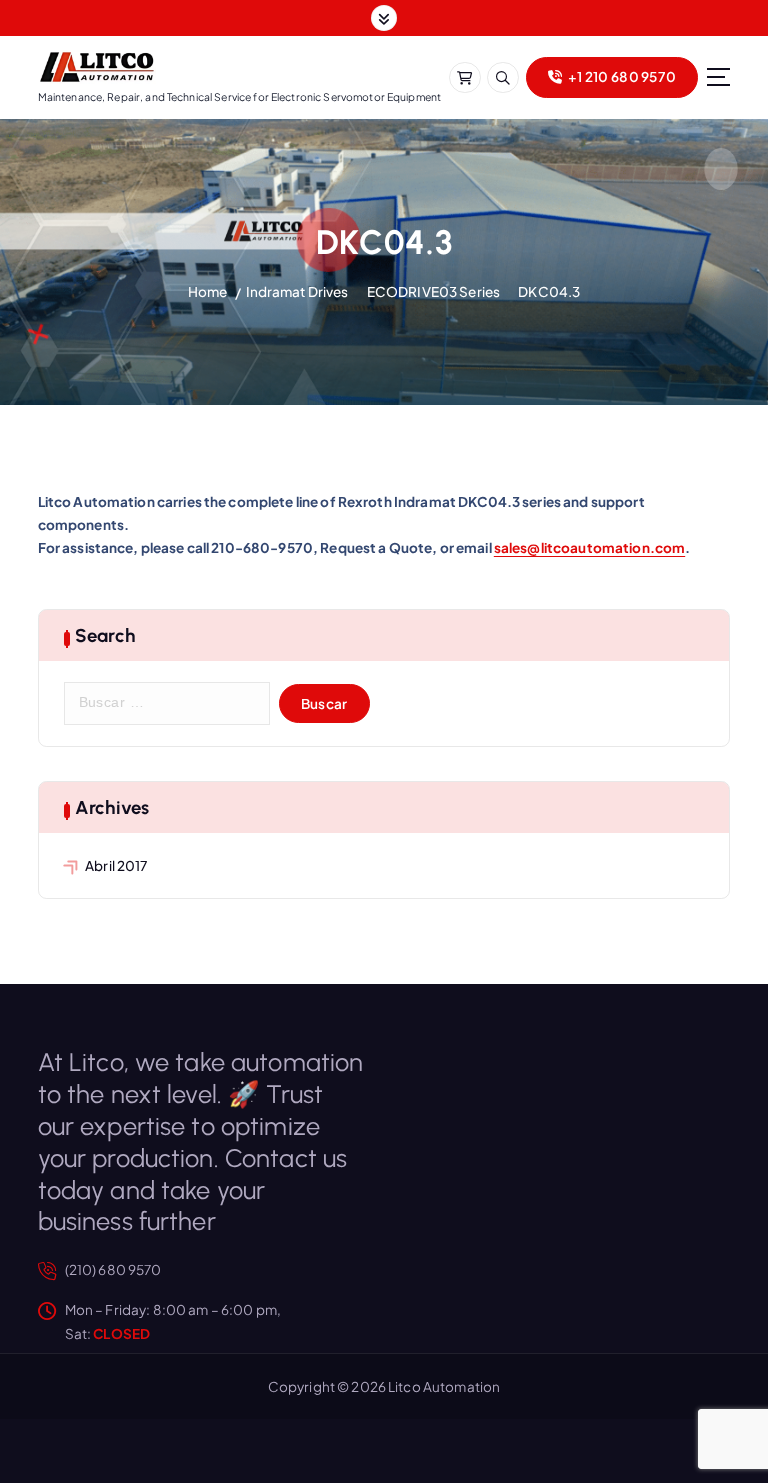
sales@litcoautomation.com (589, 547)
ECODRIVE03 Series (433, 291)
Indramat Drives (297, 291)
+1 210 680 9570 (621, 76)
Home (208, 291)
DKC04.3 (549, 291)
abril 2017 (116, 865)
